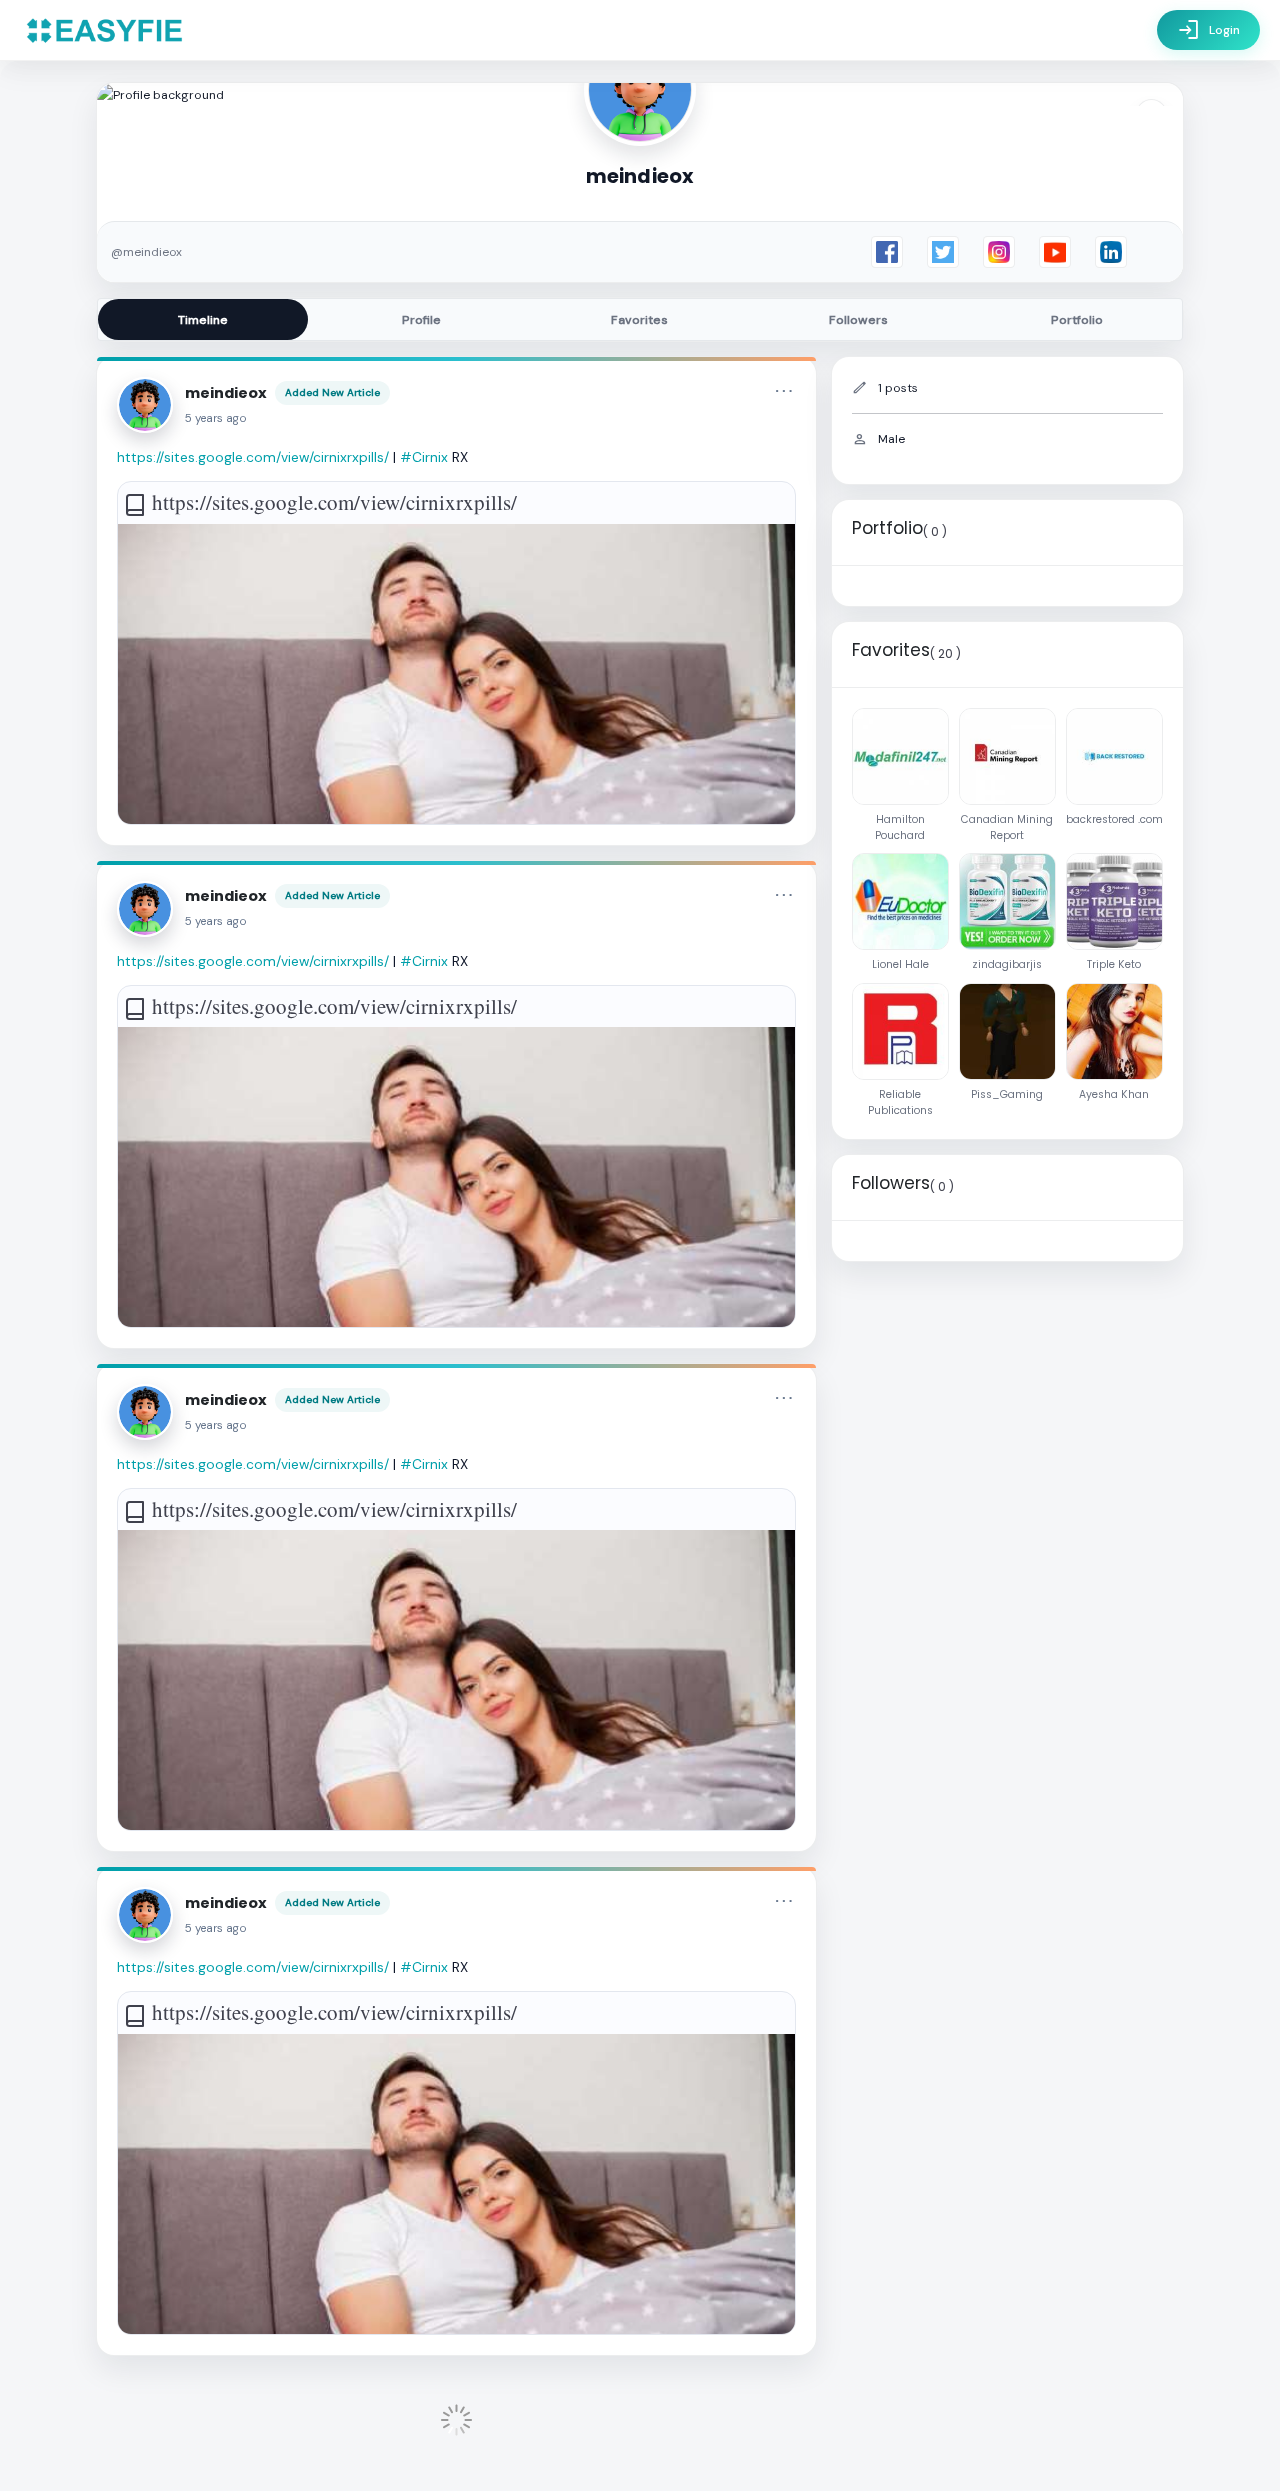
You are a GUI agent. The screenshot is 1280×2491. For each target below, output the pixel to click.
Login (1208, 30)
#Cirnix (424, 457)
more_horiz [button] (784, 391)
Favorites (639, 320)
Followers (858, 320)
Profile (421, 320)
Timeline (203, 320)
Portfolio (1077, 320)
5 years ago (216, 418)
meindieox (226, 393)
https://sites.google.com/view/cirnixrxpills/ (253, 457)
